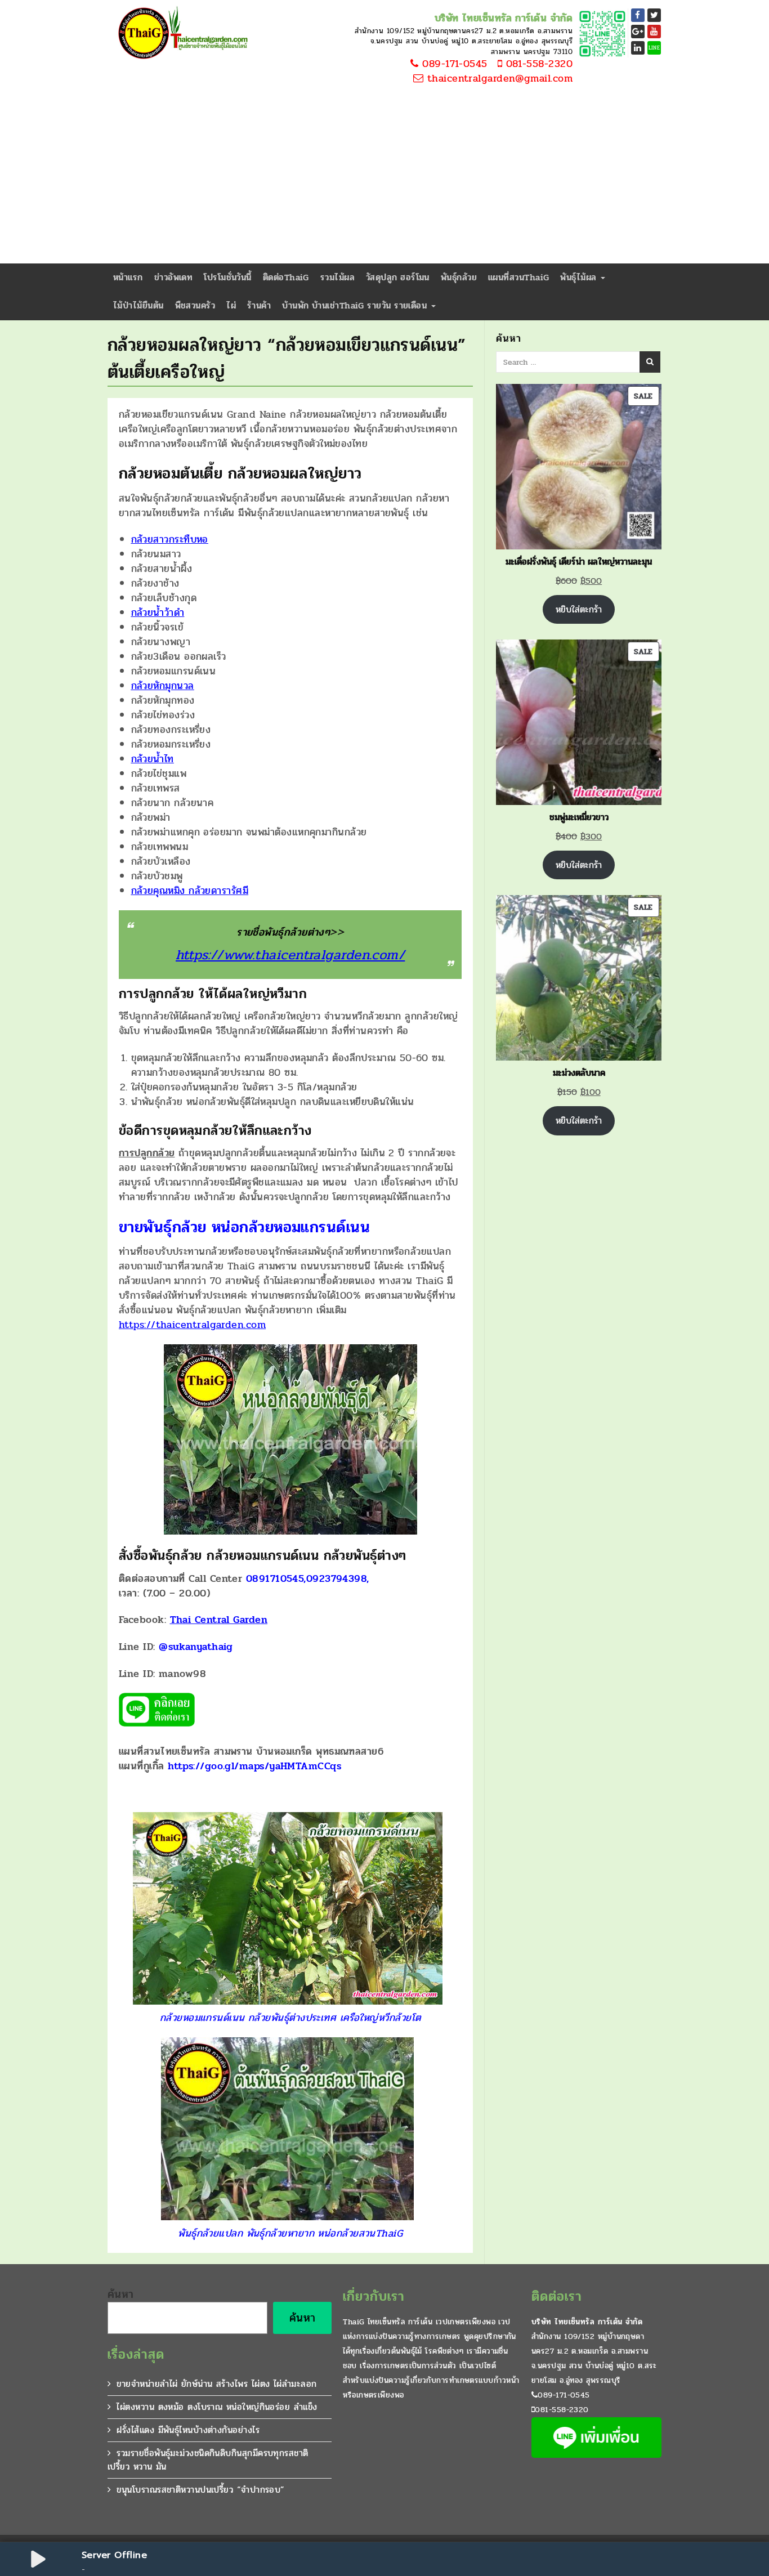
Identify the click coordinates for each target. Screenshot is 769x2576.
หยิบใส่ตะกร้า (579, 609)
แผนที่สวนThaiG (518, 277)
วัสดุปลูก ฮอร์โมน (398, 277)
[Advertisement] (384, 179)
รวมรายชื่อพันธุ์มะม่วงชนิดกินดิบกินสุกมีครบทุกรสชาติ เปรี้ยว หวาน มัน (208, 2460)
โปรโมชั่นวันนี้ (228, 277)
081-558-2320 (537, 64)
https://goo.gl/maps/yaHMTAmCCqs (254, 1766)
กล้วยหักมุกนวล (163, 686)
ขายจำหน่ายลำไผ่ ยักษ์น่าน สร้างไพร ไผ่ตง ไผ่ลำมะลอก (216, 2384)
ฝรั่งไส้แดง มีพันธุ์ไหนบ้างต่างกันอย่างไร (188, 2430)
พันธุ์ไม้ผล (580, 277)
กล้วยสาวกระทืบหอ (170, 539)
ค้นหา (121, 2295)
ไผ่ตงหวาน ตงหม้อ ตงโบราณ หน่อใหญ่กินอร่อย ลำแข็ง (217, 2407)
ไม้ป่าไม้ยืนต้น (138, 305)
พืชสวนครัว (195, 305)
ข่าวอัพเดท (174, 277)
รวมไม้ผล (337, 277)
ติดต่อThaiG (286, 277)
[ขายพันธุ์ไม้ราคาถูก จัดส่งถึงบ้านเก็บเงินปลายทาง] (181, 34)
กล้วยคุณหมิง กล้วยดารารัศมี (190, 891)
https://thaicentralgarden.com (192, 1325)
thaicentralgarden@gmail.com (498, 79)
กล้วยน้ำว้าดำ (158, 612)
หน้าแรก (128, 277)
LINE (654, 48)
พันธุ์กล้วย (459, 277)
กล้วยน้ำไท (153, 759)
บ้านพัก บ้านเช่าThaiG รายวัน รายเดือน (356, 305)
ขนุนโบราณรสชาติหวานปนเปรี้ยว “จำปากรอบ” (200, 2490)
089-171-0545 (453, 64)
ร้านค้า (259, 305)
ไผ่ (231, 305)
